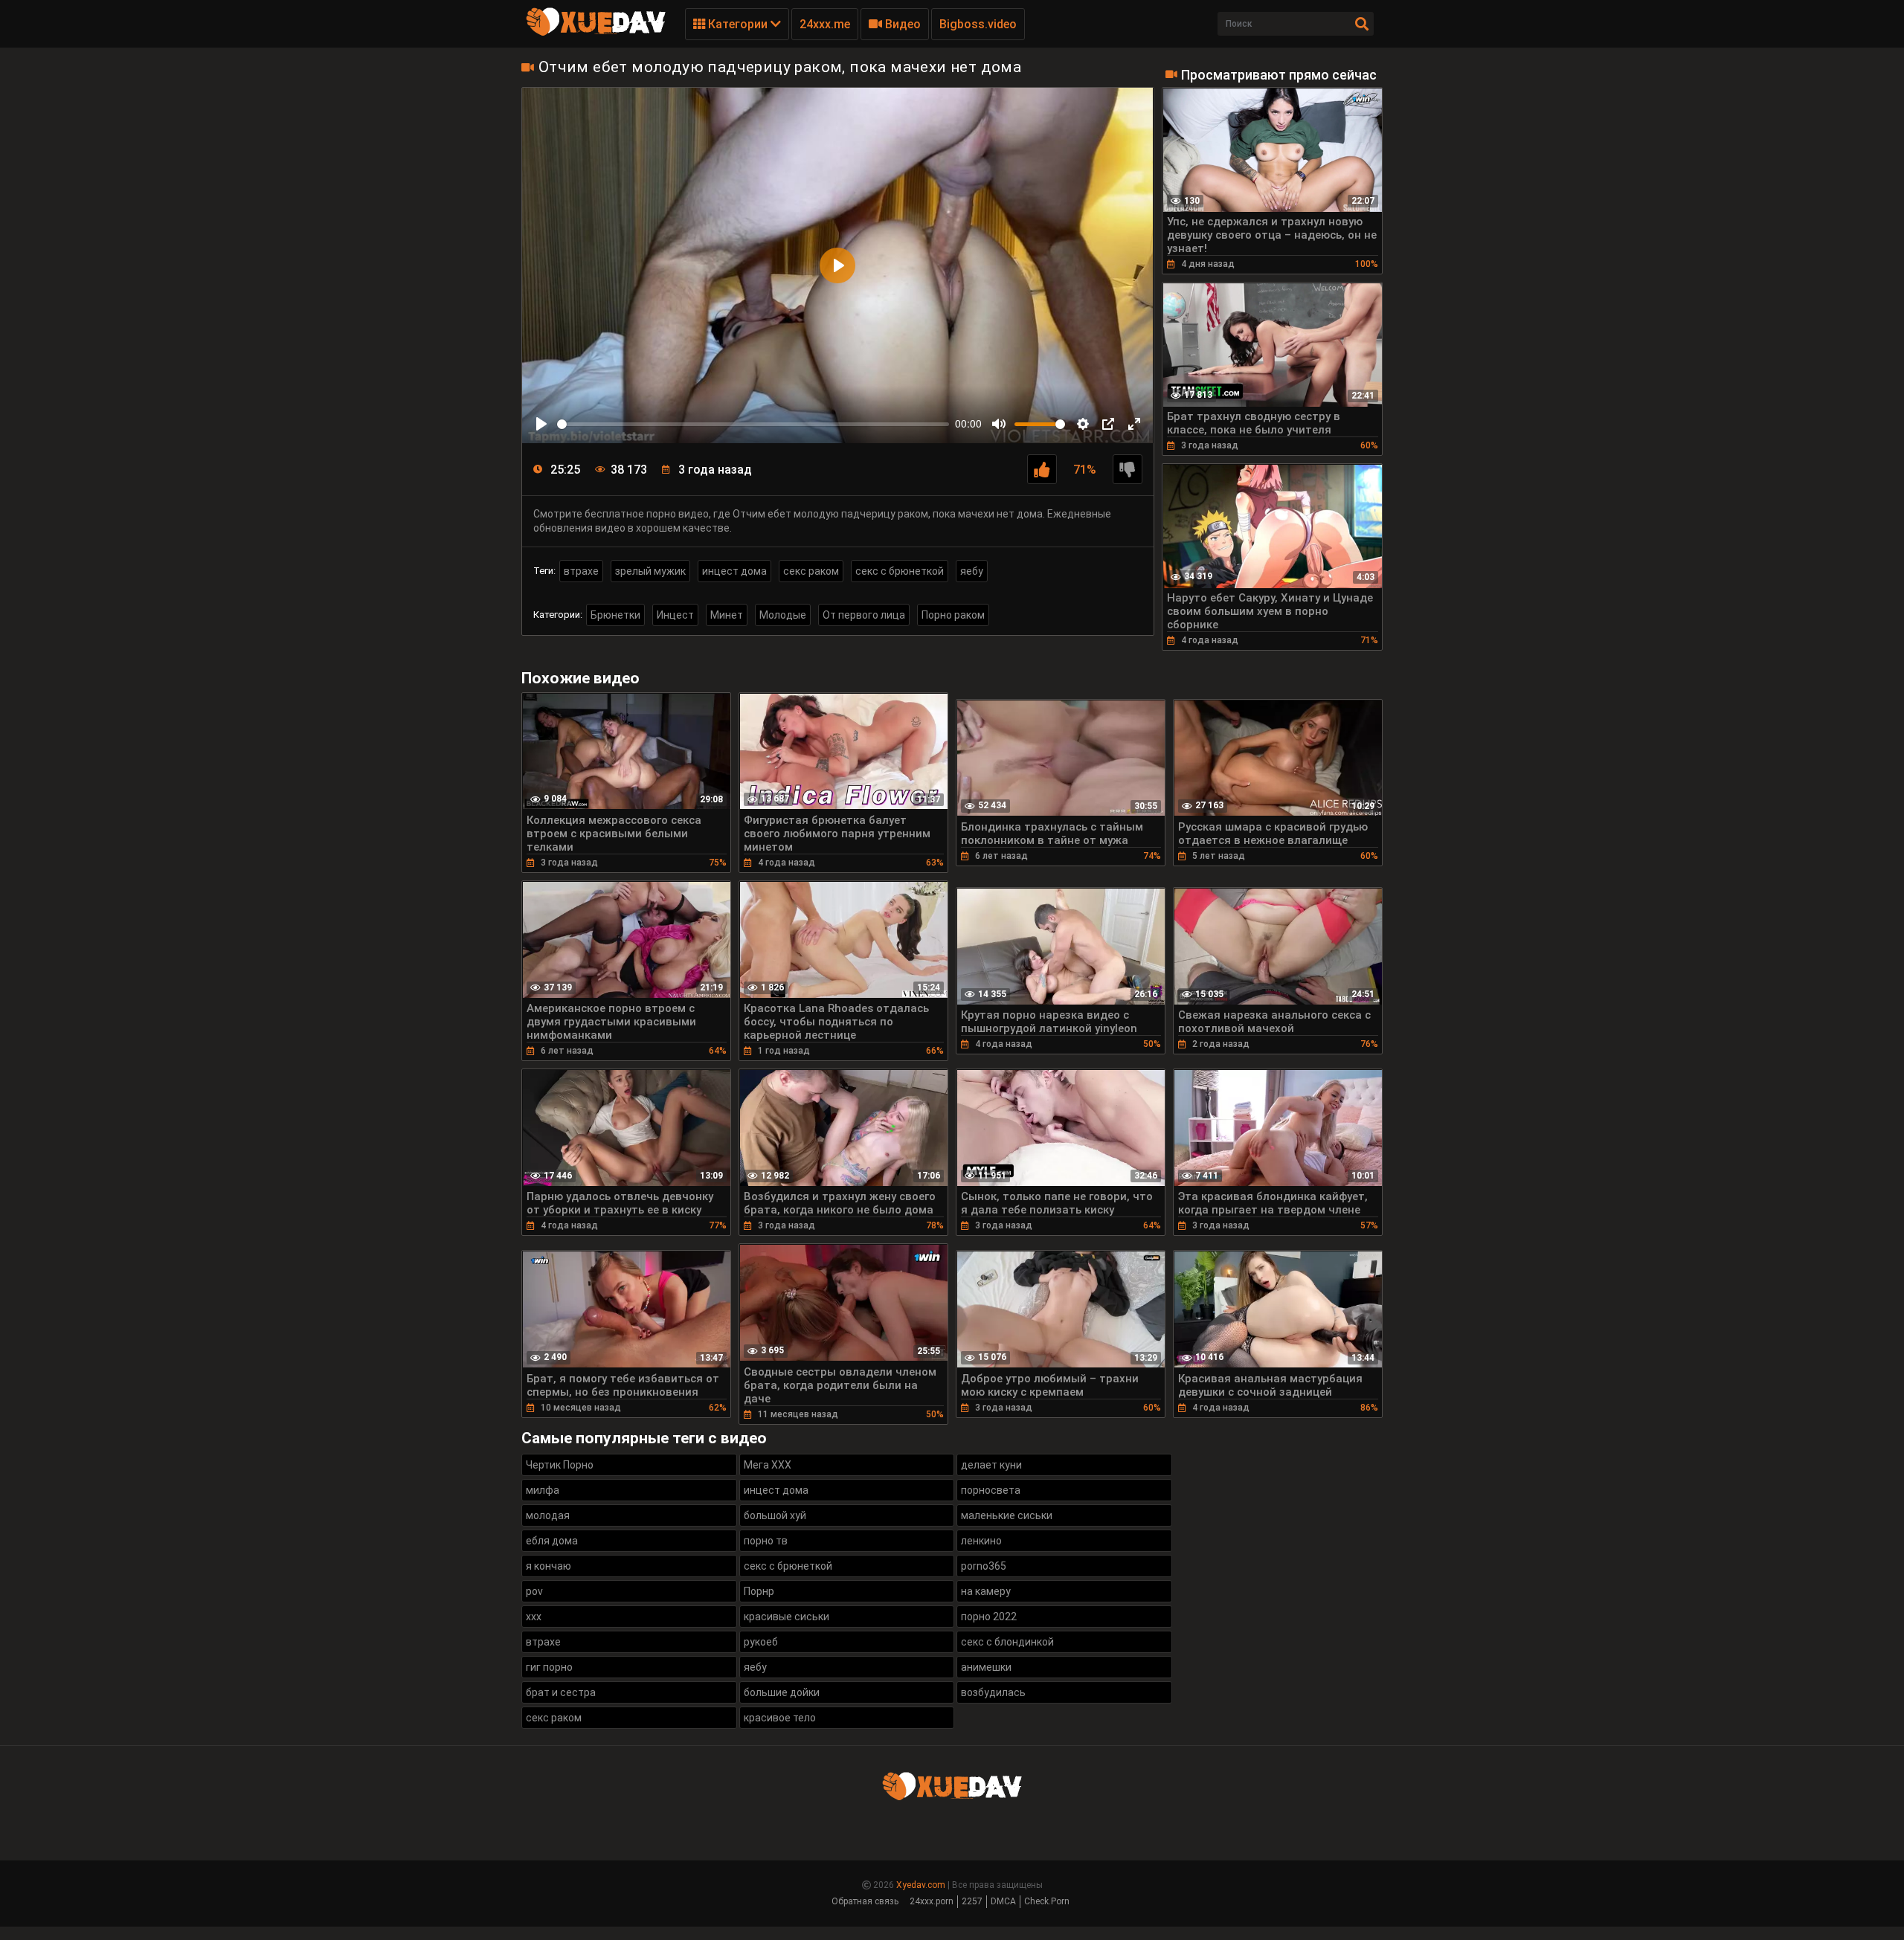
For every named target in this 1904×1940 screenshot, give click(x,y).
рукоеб (761, 1642)
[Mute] (999, 424)
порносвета (991, 1490)
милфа (543, 1490)
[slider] (753, 424)
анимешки (986, 1667)
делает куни (991, 1465)
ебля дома (552, 1541)
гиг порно (549, 1667)
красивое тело (780, 1718)
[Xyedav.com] (596, 33)
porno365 (984, 1566)
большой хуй (775, 1515)
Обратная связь (865, 1901)
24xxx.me (825, 24)
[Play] (541, 424)
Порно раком (953, 615)
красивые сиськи (787, 1617)
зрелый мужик (650, 571)
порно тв (766, 1541)
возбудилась (993, 1692)
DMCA (1003, 1901)
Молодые (783, 615)
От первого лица (864, 615)
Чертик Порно (560, 1465)
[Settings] (1083, 424)
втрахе (581, 571)
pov (534, 1591)
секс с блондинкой (1007, 1642)
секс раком (811, 571)
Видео (901, 24)
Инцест (675, 615)
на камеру (986, 1591)
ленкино (981, 1541)
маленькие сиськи (1007, 1515)
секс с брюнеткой (900, 571)
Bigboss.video (978, 24)
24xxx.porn (932, 1901)
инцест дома (734, 571)
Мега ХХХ (768, 1465)
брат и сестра (561, 1692)
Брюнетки (615, 615)
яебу (972, 571)
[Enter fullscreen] (1134, 424)
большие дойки (782, 1692)
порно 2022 (989, 1617)
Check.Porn (1047, 1901)
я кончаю (549, 1566)
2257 (972, 1901)
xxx (534, 1617)
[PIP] (1108, 424)
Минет (727, 615)
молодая (548, 1515)
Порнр (759, 1591)
